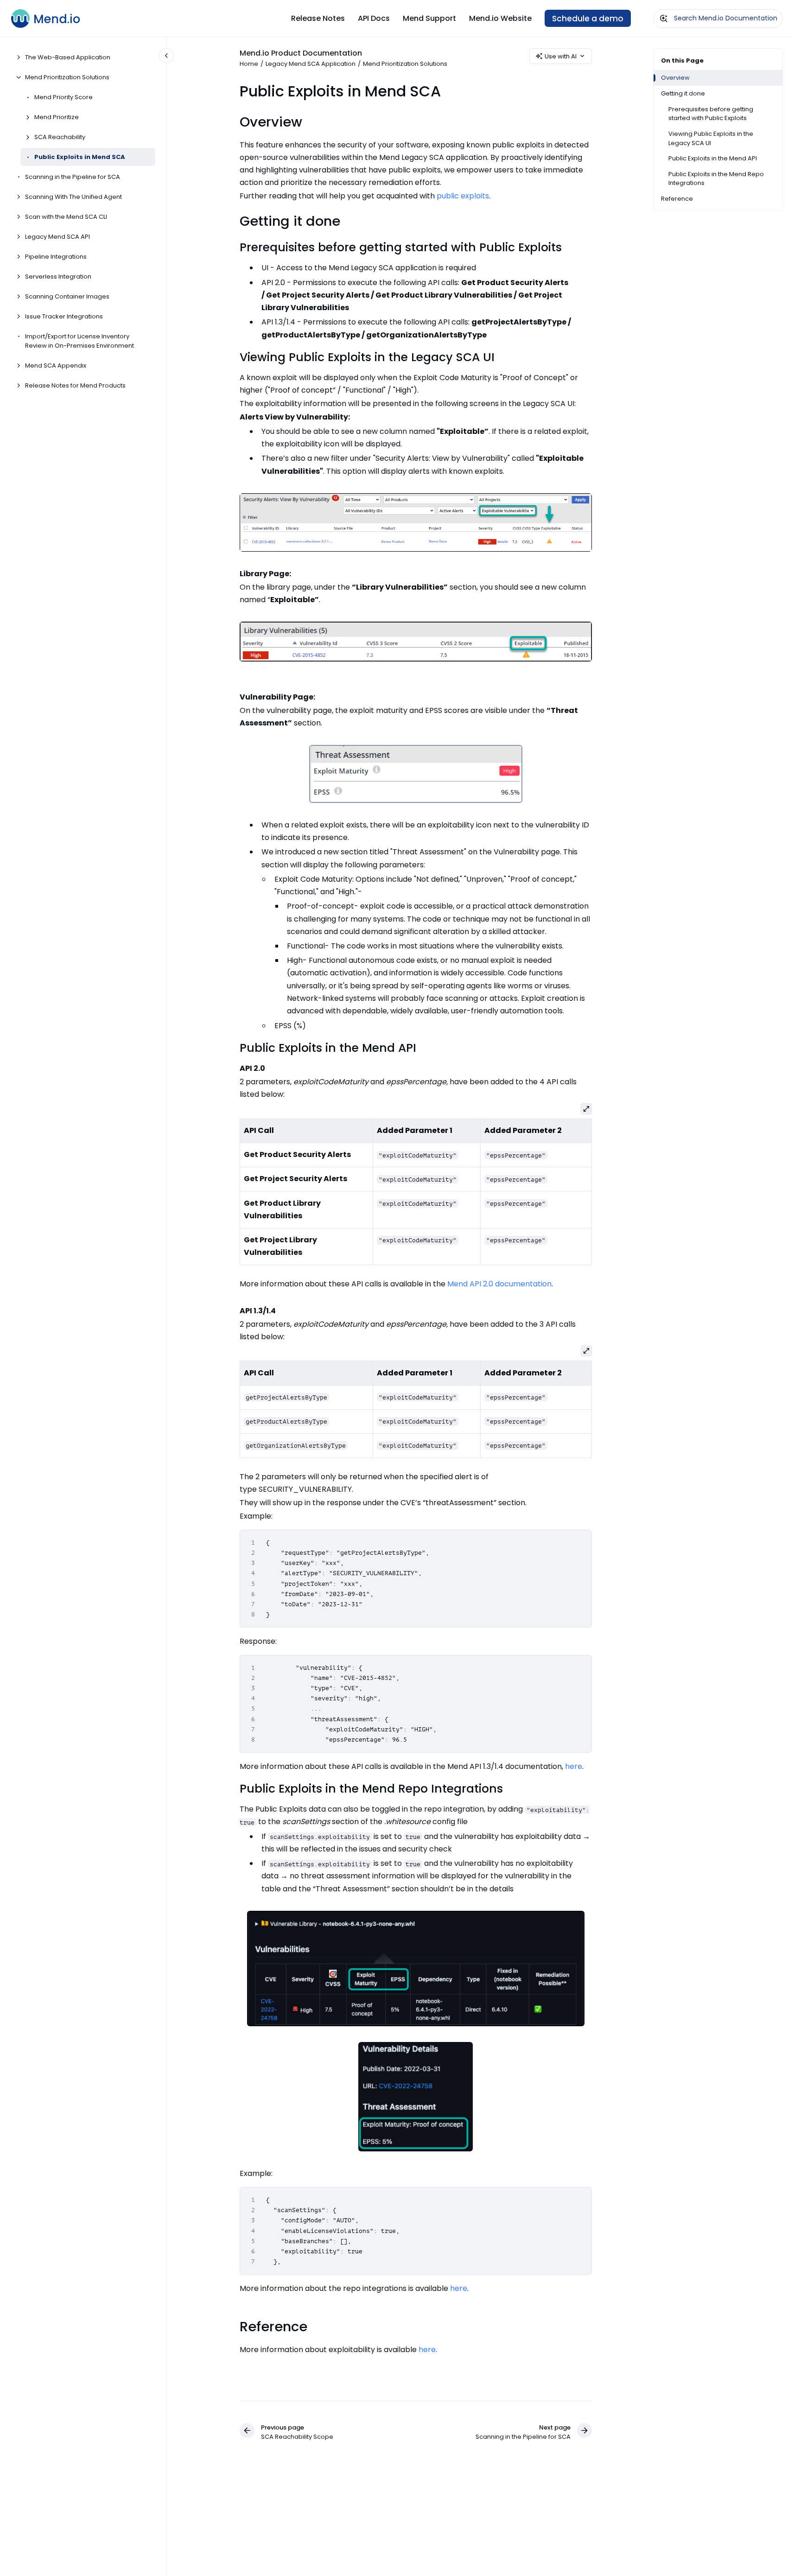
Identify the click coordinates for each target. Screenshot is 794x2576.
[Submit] (664, 19)
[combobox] (718, 19)
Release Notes (318, 18)
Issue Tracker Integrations (64, 316)
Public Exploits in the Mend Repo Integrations (716, 179)
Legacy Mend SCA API (57, 237)
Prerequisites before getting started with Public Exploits (711, 114)
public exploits (463, 196)
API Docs (374, 18)
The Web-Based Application (68, 57)
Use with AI (561, 56)
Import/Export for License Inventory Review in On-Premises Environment (79, 341)
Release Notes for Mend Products (75, 385)
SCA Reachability (60, 137)
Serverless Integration (58, 277)
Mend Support (429, 18)
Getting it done (683, 93)
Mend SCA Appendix (56, 365)
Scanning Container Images (67, 296)
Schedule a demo (588, 19)
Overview (675, 78)
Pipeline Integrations (56, 257)
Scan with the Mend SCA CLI (66, 217)
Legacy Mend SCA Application (311, 64)
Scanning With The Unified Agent (73, 197)
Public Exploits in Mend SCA (80, 157)
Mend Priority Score (64, 97)
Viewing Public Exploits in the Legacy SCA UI (711, 138)
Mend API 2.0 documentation (499, 1284)
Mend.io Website (500, 18)
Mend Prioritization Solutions (67, 77)
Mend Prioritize (57, 117)
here (574, 1766)
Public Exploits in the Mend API (713, 158)
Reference (677, 199)
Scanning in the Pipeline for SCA (73, 177)
